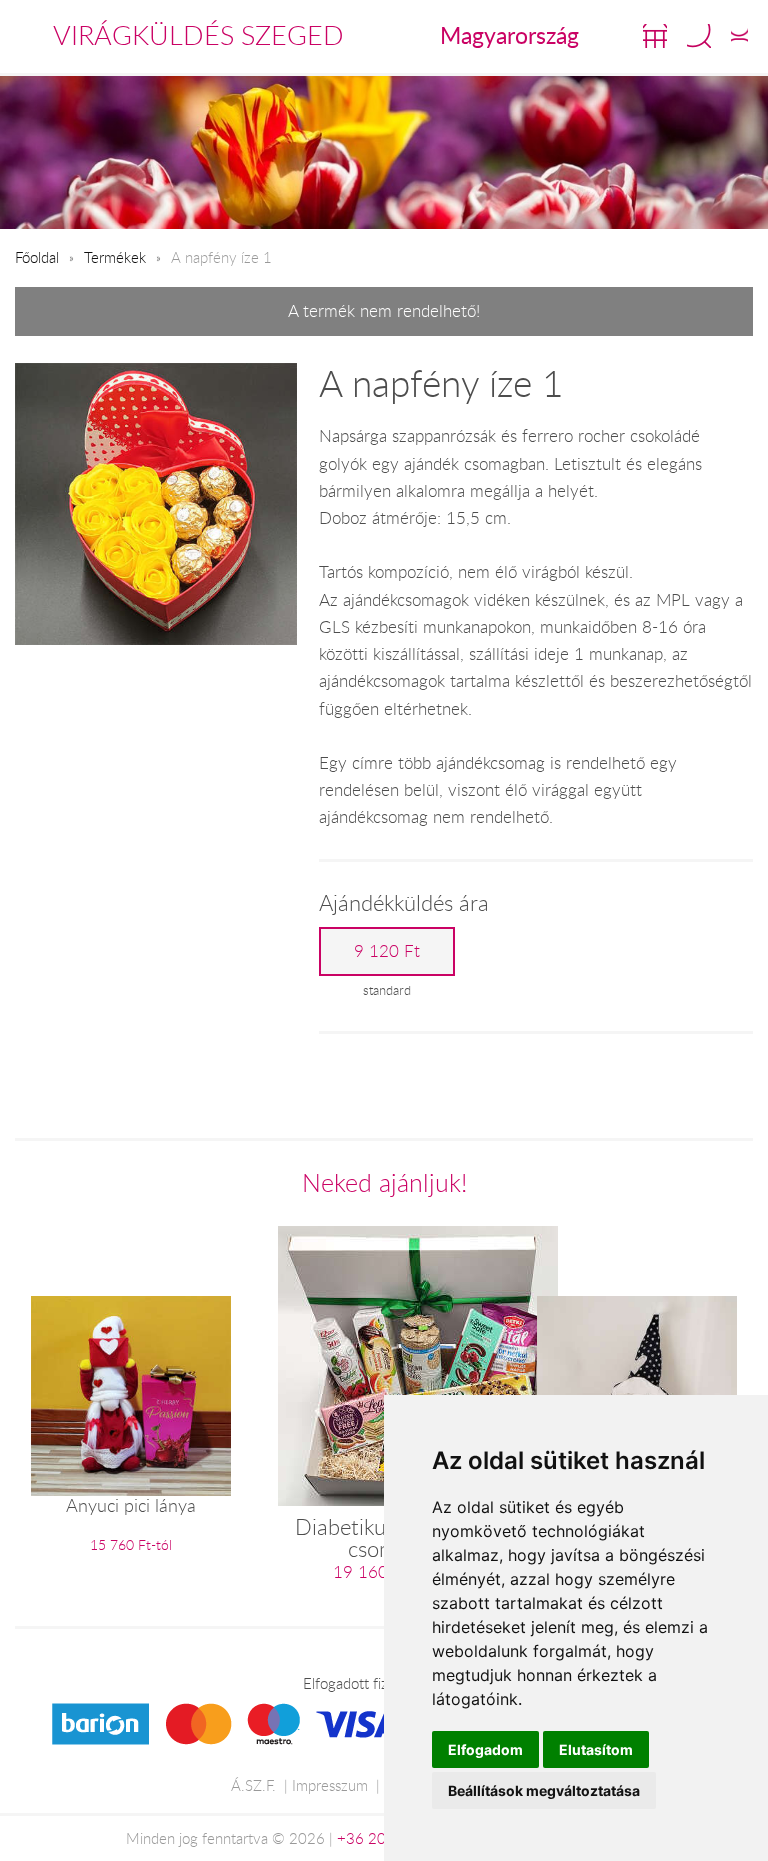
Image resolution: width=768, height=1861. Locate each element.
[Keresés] (699, 36)
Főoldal (37, 257)
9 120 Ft (387, 951)
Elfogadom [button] (485, 1749)
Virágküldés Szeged (198, 35)
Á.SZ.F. (253, 1785)
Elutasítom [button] (596, 1749)
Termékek (115, 257)
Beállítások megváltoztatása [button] (544, 1790)
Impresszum (330, 1785)
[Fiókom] (739, 36)
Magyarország (509, 35)
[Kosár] (655, 36)
